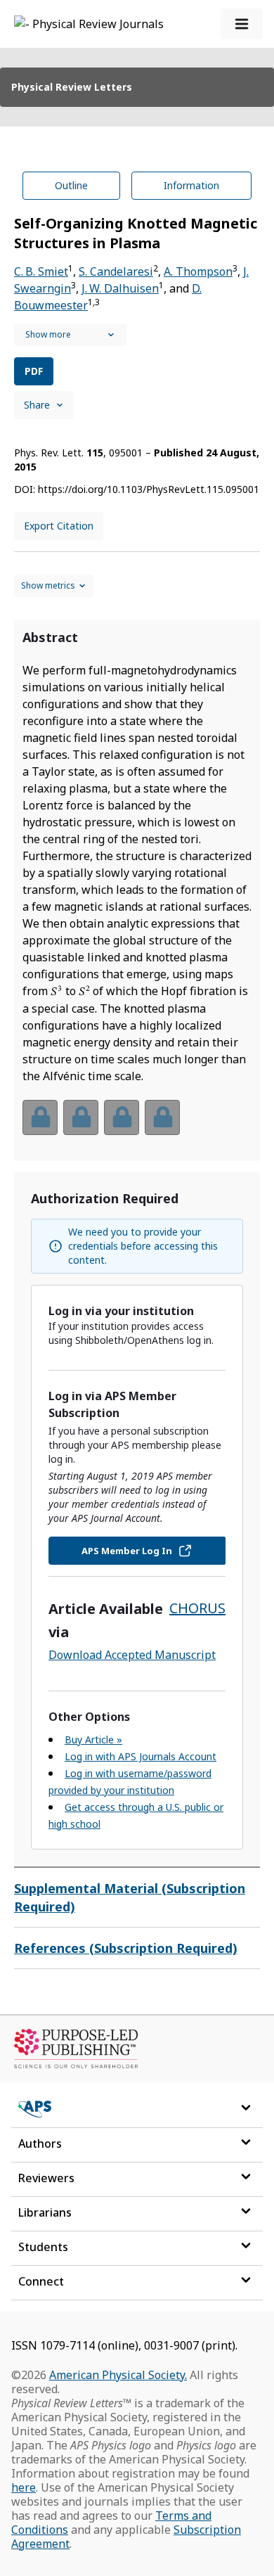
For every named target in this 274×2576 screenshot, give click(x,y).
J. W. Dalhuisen (120, 288)
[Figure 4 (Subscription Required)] (162, 1117)
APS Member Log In (127, 1551)
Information (191, 185)
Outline (71, 185)
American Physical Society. (118, 2375)
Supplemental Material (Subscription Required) (130, 1897)
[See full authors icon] (70, 335)
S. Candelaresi (116, 271)
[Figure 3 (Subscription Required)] (122, 1117)
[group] (137, 1126)
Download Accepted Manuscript (132, 1655)
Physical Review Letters (72, 87)
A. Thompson (198, 271)
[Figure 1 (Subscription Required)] (40, 1117)
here (24, 2487)
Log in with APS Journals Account (141, 1756)
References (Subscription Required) (126, 1948)
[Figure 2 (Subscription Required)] (81, 1117)
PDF (34, 371)
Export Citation (59, 526)
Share (37, 405)
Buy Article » (93, 1739)
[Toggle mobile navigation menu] (242, 24)
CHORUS (197, 1608)
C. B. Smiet (41, 271)
